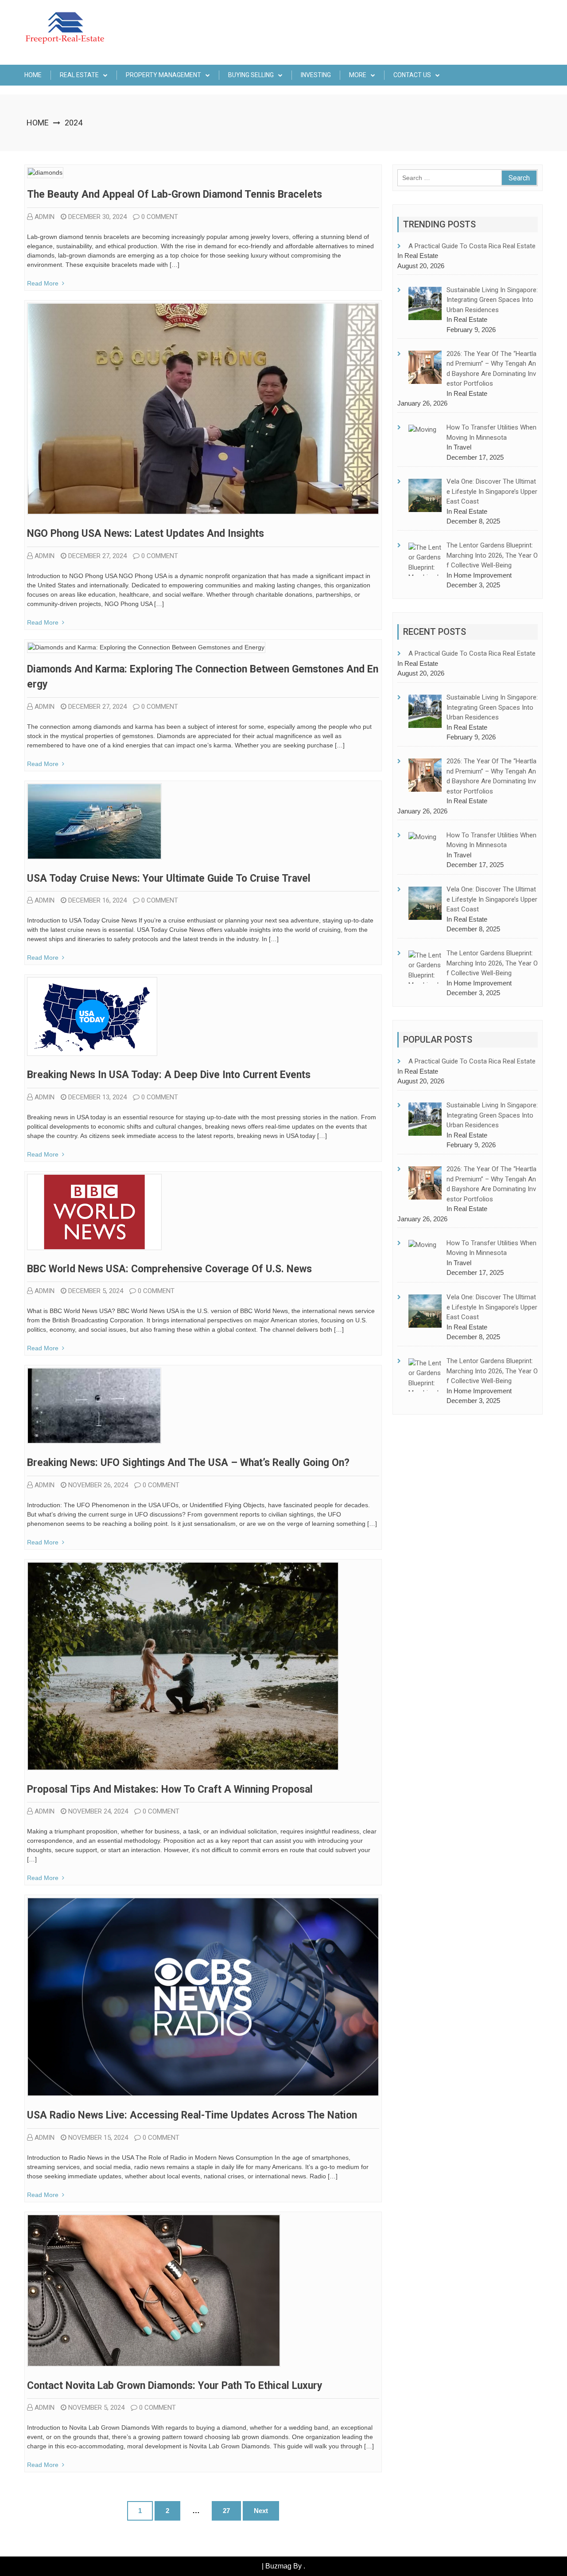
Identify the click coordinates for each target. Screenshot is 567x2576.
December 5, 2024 (96, 1291)
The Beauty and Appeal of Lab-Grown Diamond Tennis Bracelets (175, 194)
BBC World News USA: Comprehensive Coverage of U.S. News (169, 1269)
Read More (43, 283)
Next (261, 2511)
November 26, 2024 (98, 1485)
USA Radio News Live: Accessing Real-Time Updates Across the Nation (192, 2115)
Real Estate (79, 75)
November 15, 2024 (98, 2138)
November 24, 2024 (98, 1811)
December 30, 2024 (97, 217)
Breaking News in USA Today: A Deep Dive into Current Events (169, 1075)
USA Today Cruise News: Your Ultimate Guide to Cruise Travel (169, 878)
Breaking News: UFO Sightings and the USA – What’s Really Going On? (188, 1463)
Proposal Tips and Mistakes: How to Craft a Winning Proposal (170, 1789)
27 (226, 2511)
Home (33, 75)
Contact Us (412, 75)
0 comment (160, 217)
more (358, 75)
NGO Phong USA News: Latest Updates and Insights (146, 534)
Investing (316, 75)
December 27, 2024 (97, 556)
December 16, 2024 (97, 900)
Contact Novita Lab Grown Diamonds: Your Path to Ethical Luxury (175, 2386)
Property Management (163, 75)
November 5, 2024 (96, 2408)
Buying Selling (251, 75)
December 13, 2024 (97, 1097)
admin (45, 217)
